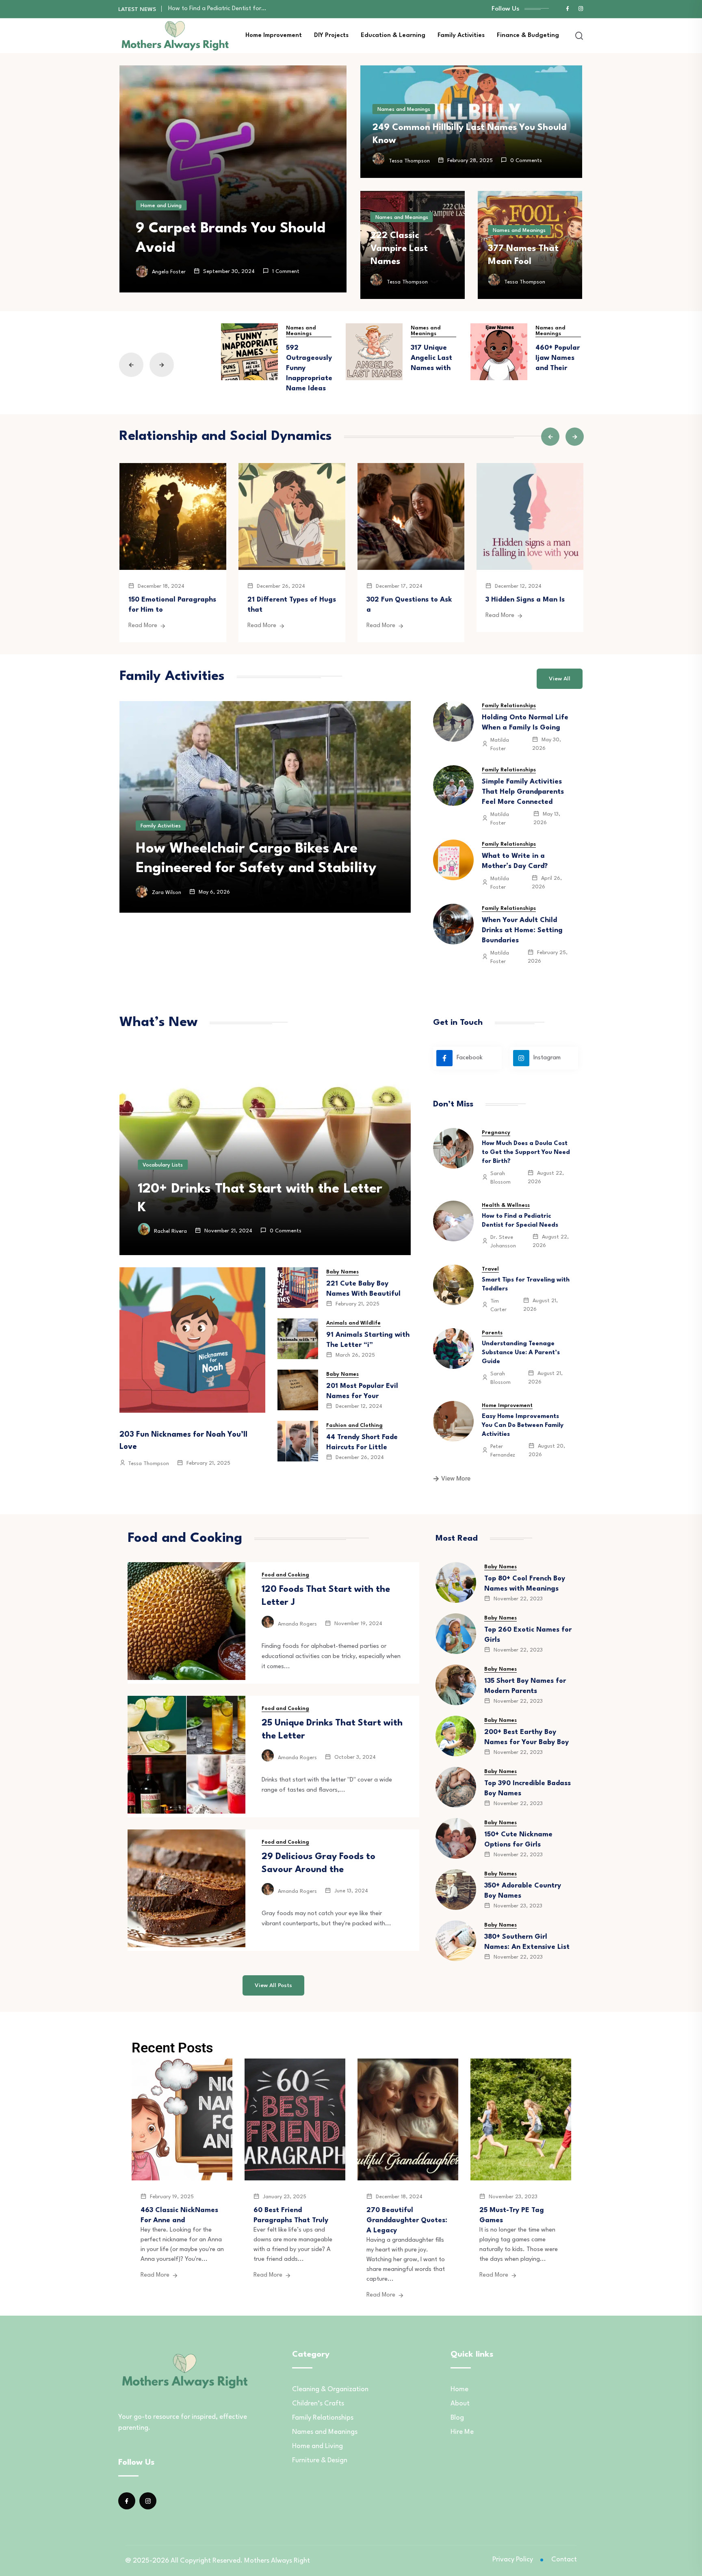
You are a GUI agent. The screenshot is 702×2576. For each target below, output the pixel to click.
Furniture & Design (320, 2460)
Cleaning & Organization (330, 2389)
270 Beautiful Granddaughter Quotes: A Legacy (407, 2220)
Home (459, 2389)
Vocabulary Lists (163, 1165)
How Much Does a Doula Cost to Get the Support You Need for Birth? (526, 1153)
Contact (564, 2560)
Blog (457, 2418)
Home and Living (161, 206)
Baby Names (342, 1272)
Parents (492, 1333)
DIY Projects (331, 36)
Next (162, 365)
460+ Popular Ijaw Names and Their (558, 358)
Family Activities (461, 36)
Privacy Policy (513, 2560)
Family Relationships (509, 706)
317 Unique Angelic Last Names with (431, 358)
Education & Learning (393, 36)
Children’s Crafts (318, 2404)
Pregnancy (496, 1133)
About (460, 2404)
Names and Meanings (404, 109)
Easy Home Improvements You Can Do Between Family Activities (523, 1425)
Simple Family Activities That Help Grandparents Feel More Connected (523, 792)
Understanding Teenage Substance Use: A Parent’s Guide (246, 9)
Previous (131, 365)
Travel (490, 1269)
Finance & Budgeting (528, 36)
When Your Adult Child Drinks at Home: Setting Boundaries (522, 930)
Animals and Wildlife (353, 1323)
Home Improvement (274, 36)
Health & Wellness (506, 1205)
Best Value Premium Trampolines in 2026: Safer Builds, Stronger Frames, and (261, 849)
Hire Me (462, 2432)
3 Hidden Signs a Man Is (525, 600)
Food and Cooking (285, 1575)
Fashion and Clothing (354, 1425)
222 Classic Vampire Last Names (399, 249)
